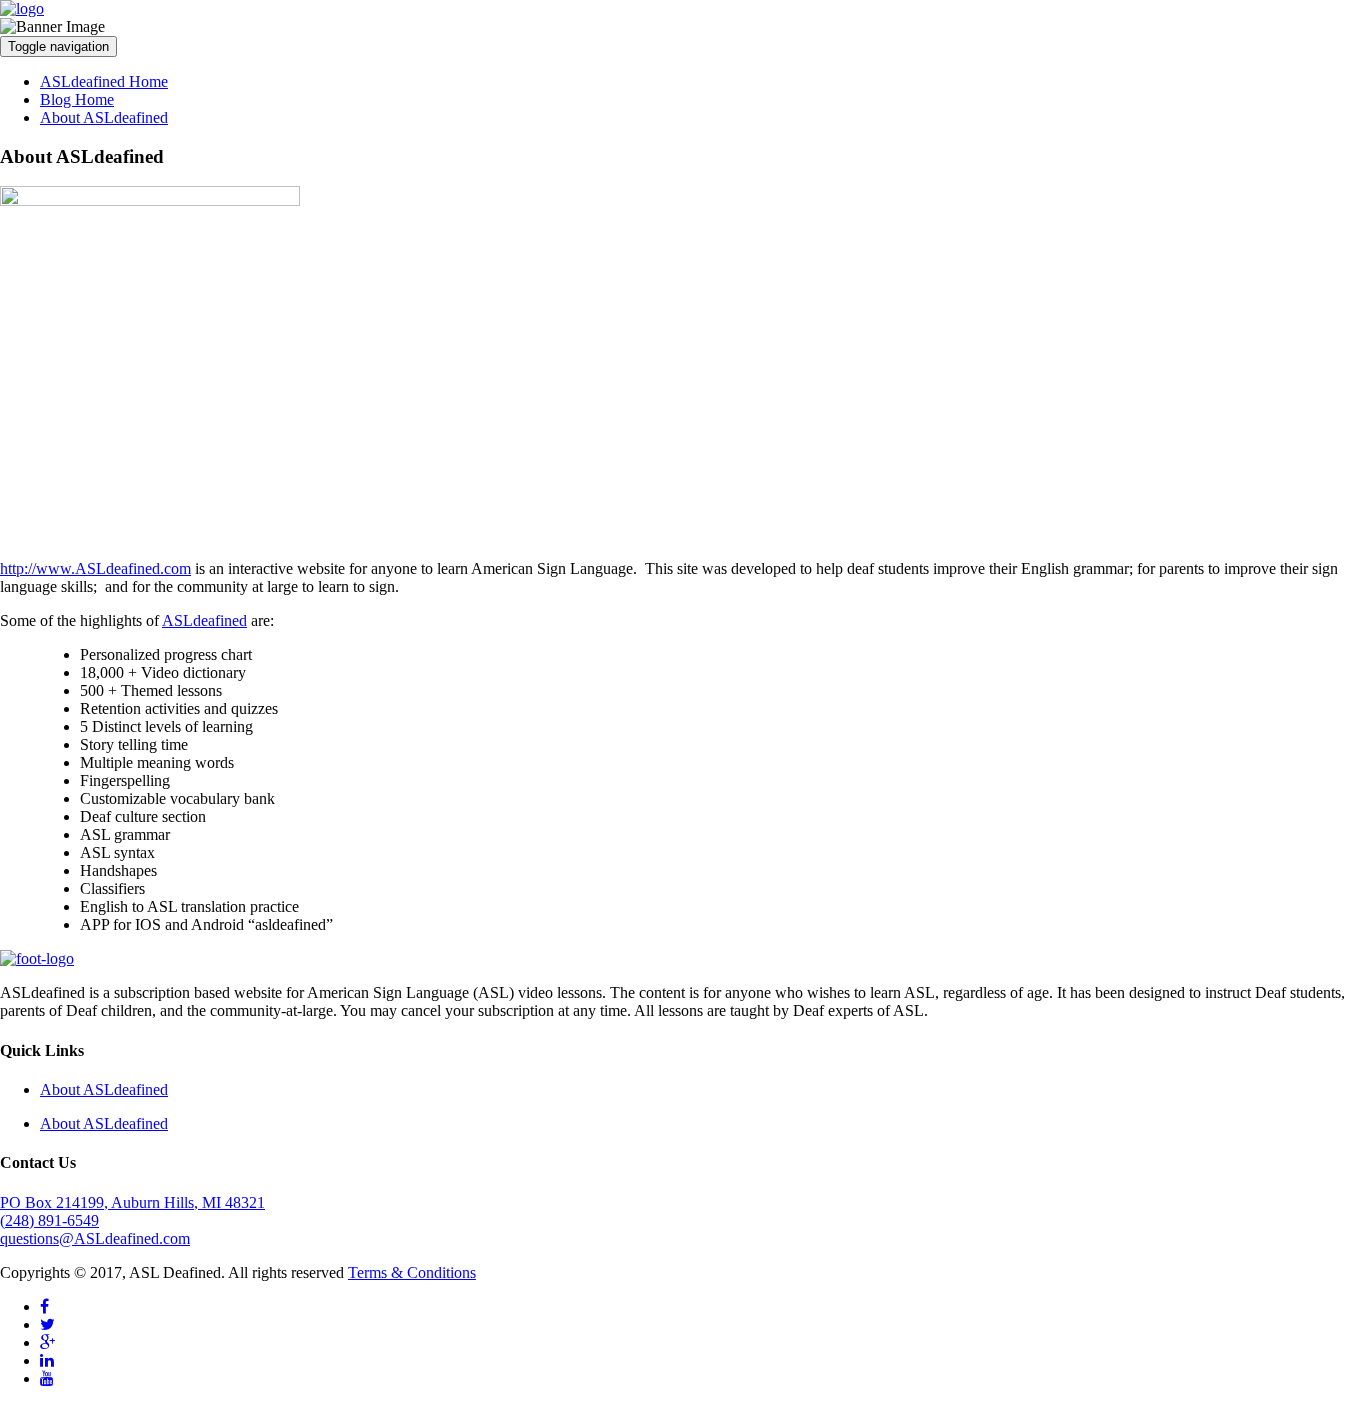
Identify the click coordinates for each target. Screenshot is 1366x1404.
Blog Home (77, 99)
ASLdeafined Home (104, 81)
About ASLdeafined (104, 117)
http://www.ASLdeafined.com (95, 568)
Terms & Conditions (412, 1272)
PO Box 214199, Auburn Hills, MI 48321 (132, 1202)
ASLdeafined (204, 620)
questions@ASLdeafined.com (95, 1238)
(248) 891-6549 (49, 1220)
